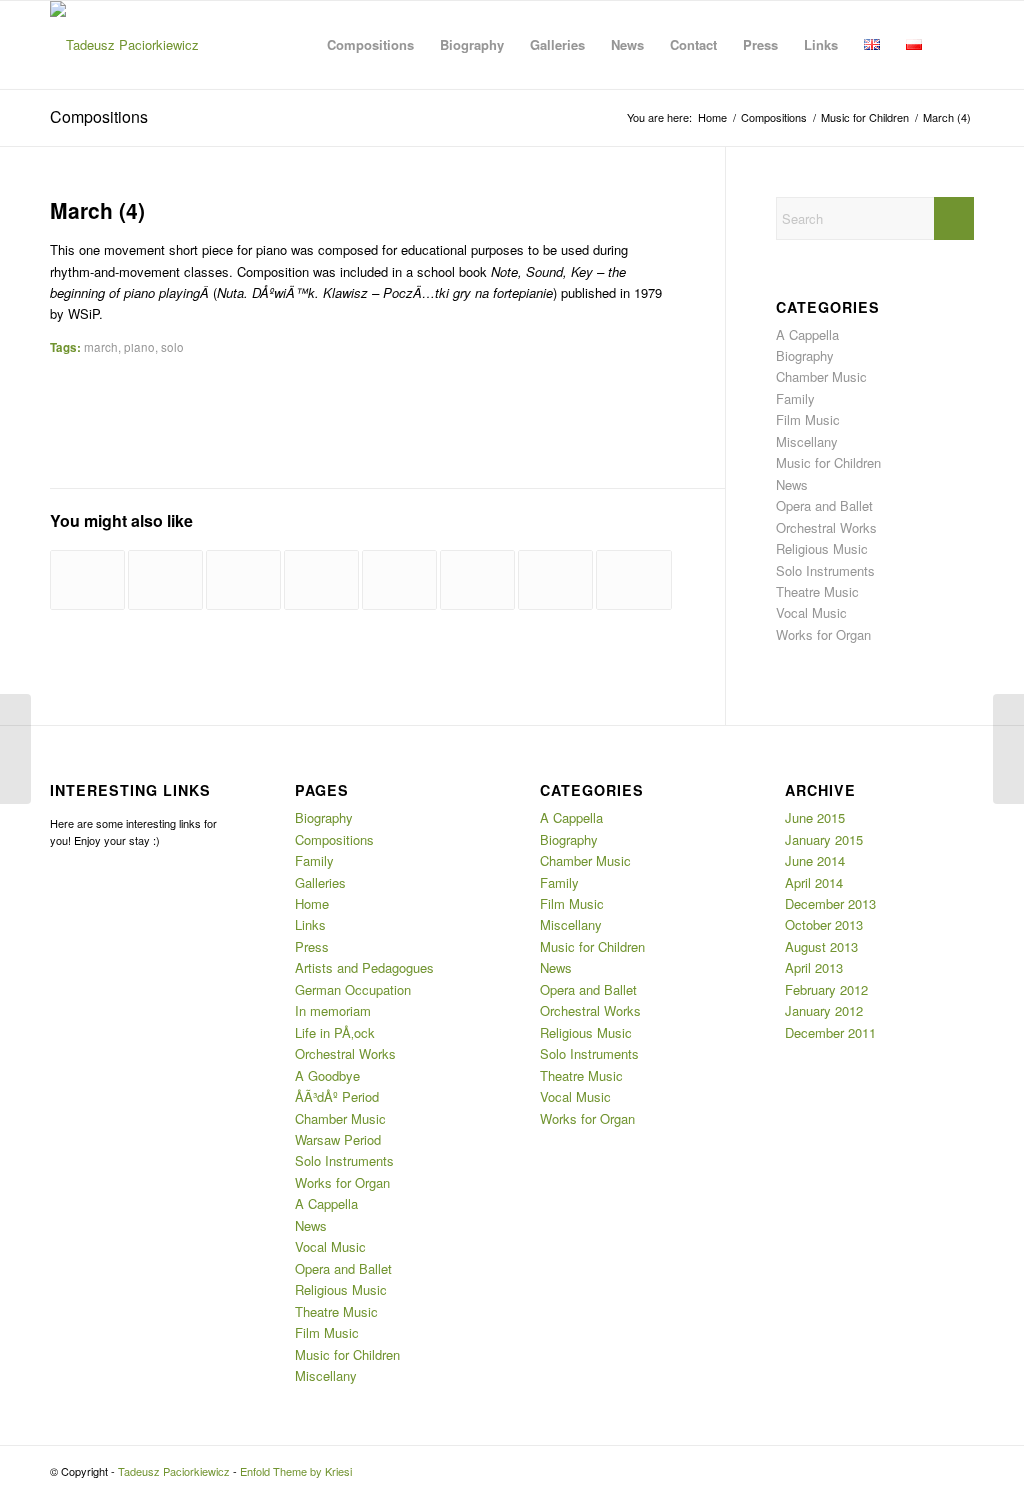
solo (172, 347)
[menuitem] (370, 45)
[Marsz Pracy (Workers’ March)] (633, 580)
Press (312, 946)
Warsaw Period (338, 1139)
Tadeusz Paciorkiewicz (174, 1471)
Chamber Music (821, 376)
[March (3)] (15, 749)
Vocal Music (811, 612)
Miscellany (807, 441)
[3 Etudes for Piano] (399, 580)
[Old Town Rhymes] (87, 580)
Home (312, 903)
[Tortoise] (243, 580)
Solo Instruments (825, 570)
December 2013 (830, 903)
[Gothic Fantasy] (555, 580)
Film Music (808, 419)
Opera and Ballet (824, 505)
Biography (805, 355)
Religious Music (822, 548)
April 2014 (814, 882)
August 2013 (821, 946)
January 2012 (824, 1010)
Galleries (320, 882)
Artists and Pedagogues (364, 967)
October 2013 (824, 924)
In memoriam (333, 1010)
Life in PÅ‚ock (335, 1032)
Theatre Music (817, 591)
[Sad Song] (477, 580)
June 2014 (815, 860)
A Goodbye (327, 1075)
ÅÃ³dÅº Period (337, 1096)
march (101, 347)
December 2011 (830, 1032)
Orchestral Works (826, 527)
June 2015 (815, 817)
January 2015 (824, 839)
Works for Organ (823, 634)
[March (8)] (165, 580)
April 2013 (814, 967)
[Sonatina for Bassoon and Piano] (321, 580)
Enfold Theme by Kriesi (296, 1471)
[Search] (954, 45)
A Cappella (807, 334)
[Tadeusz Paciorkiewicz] (124, 45)
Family (795, 398)
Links (310, 924)
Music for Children (828, 462)
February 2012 (826, 989)
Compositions (99, 116)
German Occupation (353, 989)
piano (139, 347)
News (792, 484)
